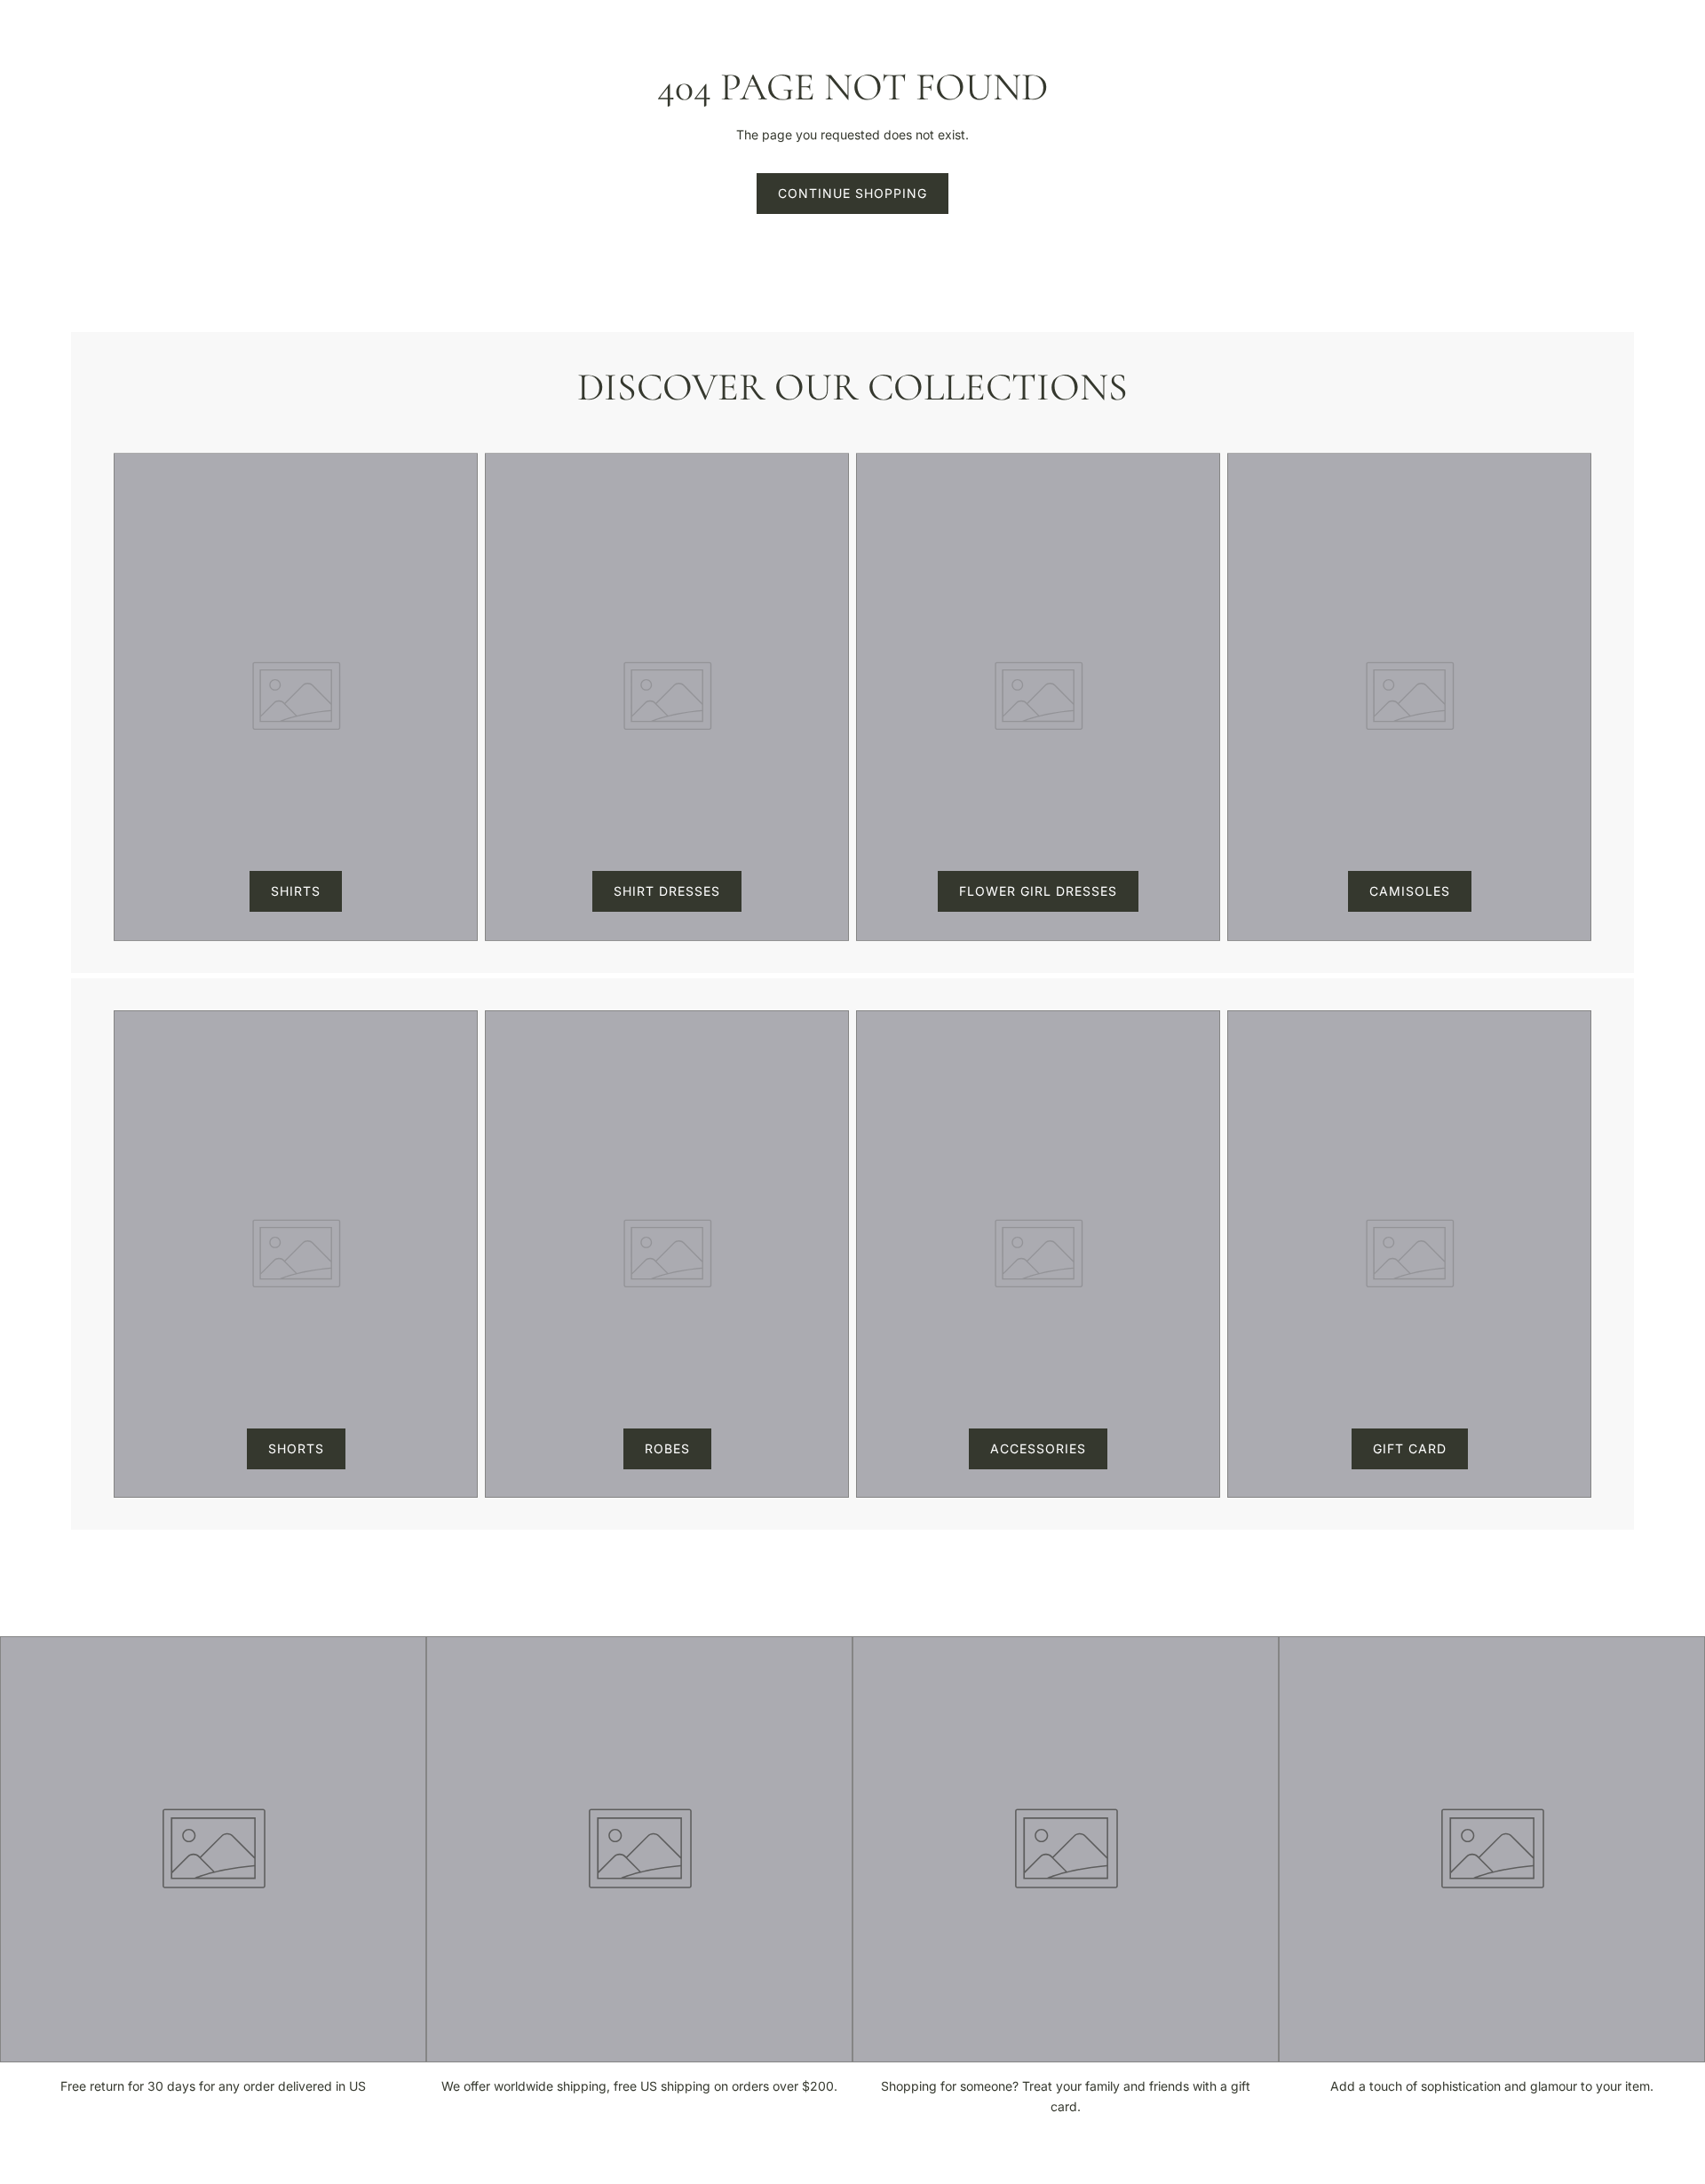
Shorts (296, 1448)
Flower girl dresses (1038, 891)
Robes (667, 1448)
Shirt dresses (667, 891)
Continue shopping (852, 193)
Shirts (296, 891)
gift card (1410, 1448)
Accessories (1038, 1448)
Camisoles (1410, 891)
